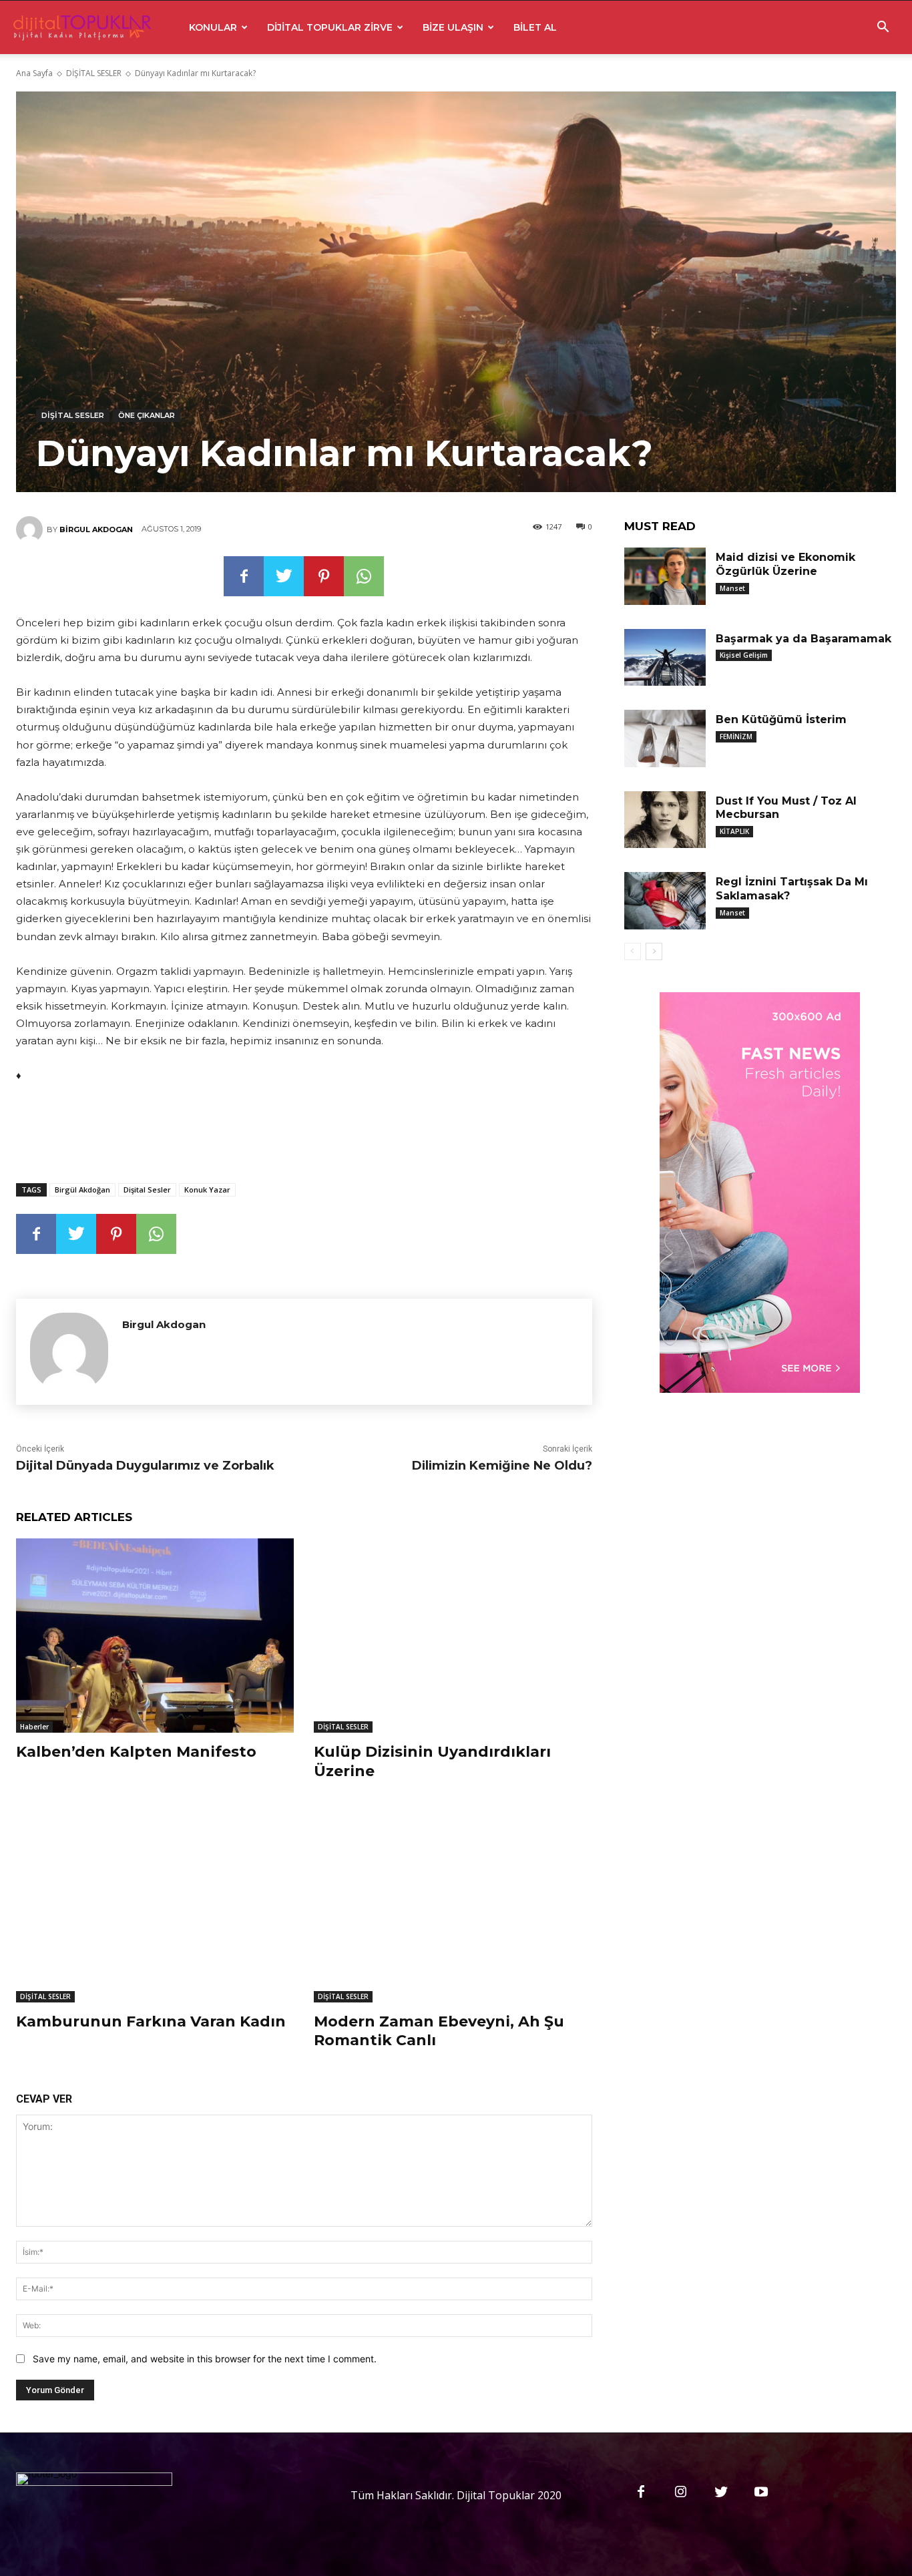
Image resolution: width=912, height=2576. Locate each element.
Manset (732, 588)
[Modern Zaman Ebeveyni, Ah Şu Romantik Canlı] (453, 1905)
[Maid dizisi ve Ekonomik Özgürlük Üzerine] (665, 576)
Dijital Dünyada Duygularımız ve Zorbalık (145, 1466)
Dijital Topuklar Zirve (330, 27)
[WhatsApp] (364, 576)
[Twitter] (284, 576)
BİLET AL (535, 27)
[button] (883, 28)
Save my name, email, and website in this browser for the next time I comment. (205, 2359)
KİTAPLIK (734, 831)
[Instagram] (681, 2493)
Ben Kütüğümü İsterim (781, 719)
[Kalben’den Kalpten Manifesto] (155, 1636)
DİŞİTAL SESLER (94, 73)
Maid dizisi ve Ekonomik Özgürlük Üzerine (785, 564)
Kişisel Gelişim (744, 655)
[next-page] (654, 951)
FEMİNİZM (736, 736)
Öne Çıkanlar (147, 415)
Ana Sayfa (34, 73)
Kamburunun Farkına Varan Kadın (151, 2021)
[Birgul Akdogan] (31, 529)
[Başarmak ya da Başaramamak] (665, 658)
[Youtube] (761, 2493)
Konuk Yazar (207, 1190)
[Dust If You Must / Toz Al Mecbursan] (665, 820)
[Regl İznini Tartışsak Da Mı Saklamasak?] (665, 901)
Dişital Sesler (147, 1190)
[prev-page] (633, 951)
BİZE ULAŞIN (453, 27)
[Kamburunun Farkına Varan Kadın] (155, 1905)
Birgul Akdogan (96, 529)
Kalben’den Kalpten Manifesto (136, 1752)
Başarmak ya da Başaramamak (804, 639)
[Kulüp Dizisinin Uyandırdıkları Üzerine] (453, 1636)
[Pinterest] (324, 576)
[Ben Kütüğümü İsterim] (665, 738)
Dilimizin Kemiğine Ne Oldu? (502, 1466)
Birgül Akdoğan (82, 1190)
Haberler (34, 1727)
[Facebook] (244, 576)
